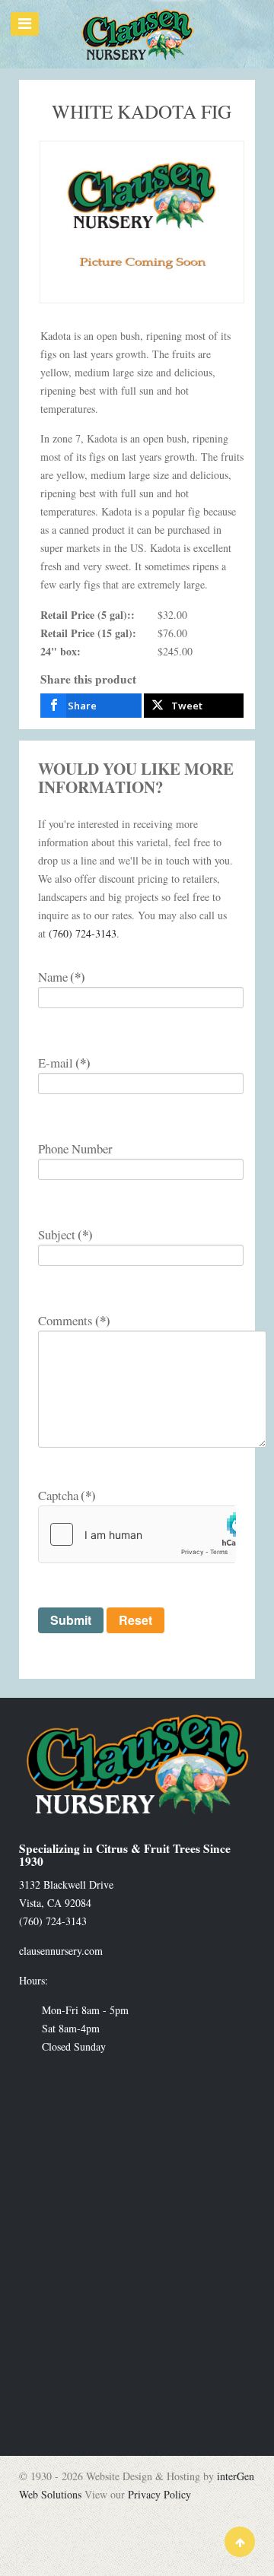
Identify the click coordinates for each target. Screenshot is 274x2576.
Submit (71, 1620)
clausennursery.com (61, 1951)
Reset (135, 1620)
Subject (65, 1234)
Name (62, 977)
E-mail (64, 1063)
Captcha (67, 1495)
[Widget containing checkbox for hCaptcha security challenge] (137, 1534)
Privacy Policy (159, 2494)
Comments (74, 1320)
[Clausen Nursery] (137, 34)
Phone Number (75, 1148)
